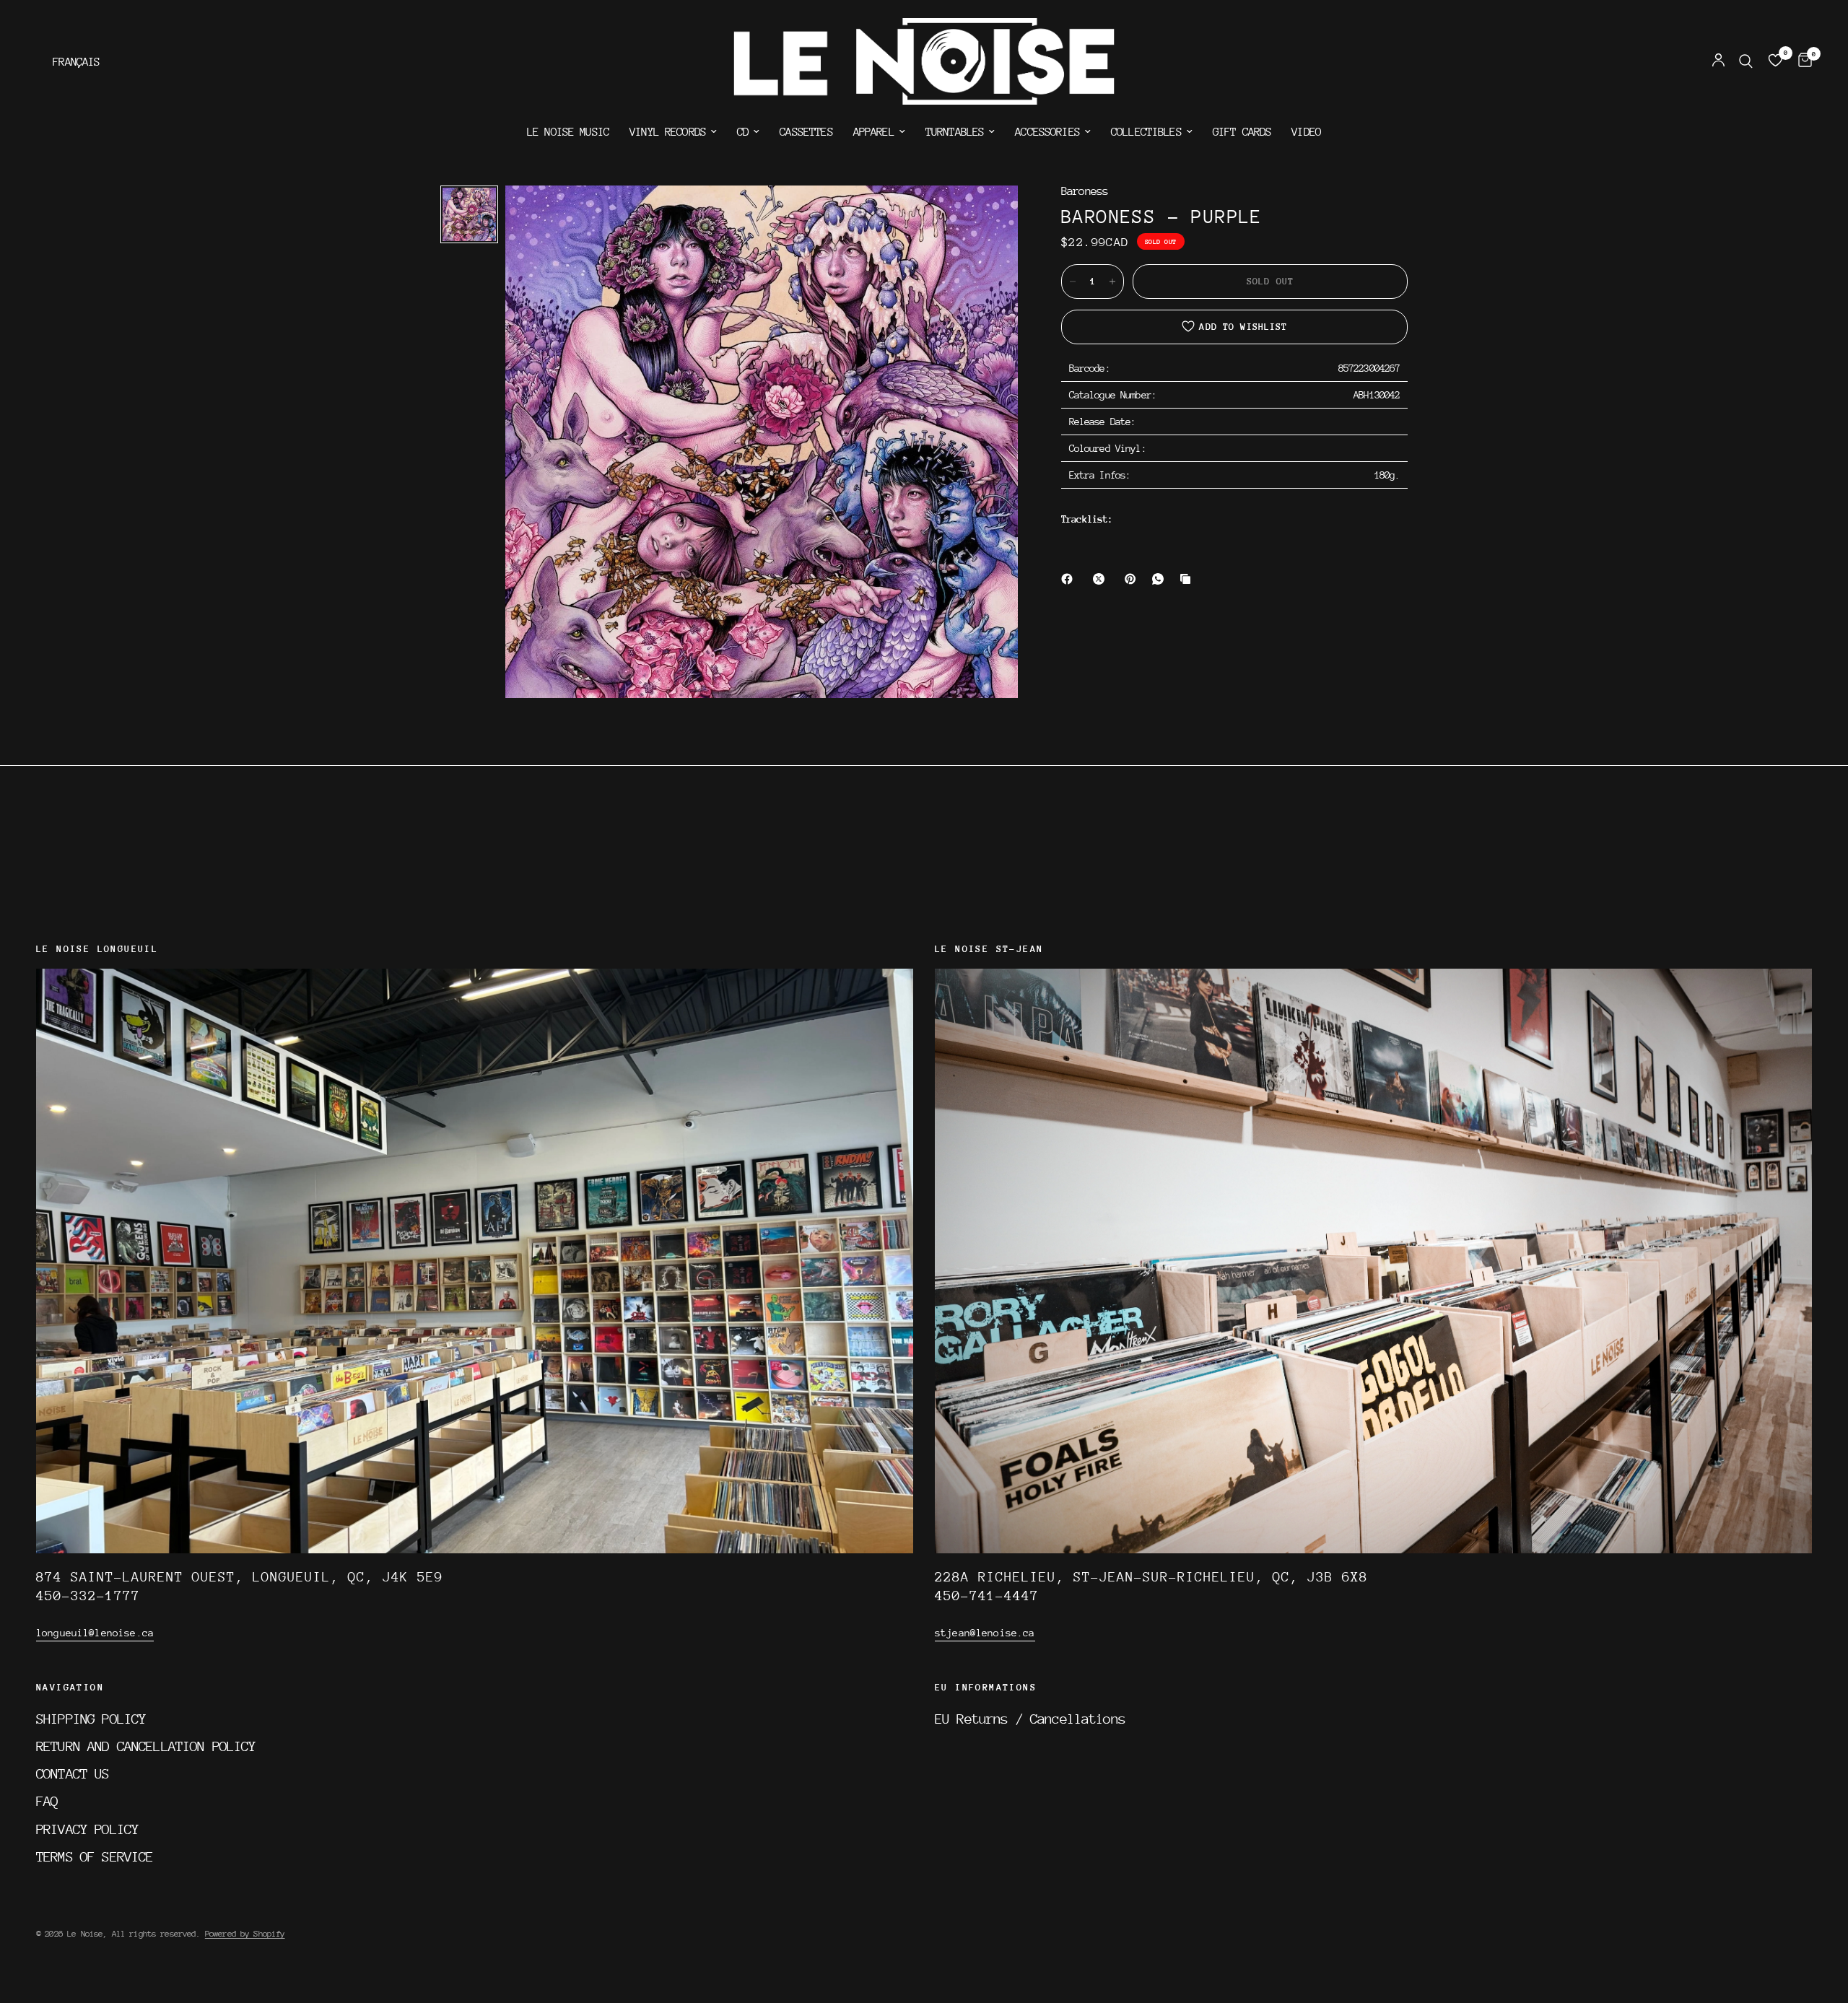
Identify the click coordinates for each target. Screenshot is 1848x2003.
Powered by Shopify (245, 1934)
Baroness (1085, 192)
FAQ (47, 1801)
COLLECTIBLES (1146, 132)
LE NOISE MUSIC (568, 132)
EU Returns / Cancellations (1030, 1719)
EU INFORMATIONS (986, 1688)
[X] (1102, 579)
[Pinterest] (1133, 579)
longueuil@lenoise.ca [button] (95, 1633)
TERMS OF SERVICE (95, 1856)
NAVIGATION (70, 1688)
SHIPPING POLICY (91, 1719)
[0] (1801, 61)
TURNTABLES (955, 132)
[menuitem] (568, 132)
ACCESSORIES (1047, 132)
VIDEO (1306, 132)
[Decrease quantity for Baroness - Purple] (1073, 282)
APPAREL (874, 132)
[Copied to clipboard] (1188, 579)
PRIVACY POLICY (87, 1829)
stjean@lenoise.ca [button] (985, 1633)
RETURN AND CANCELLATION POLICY (146, 1746)
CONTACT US (73, 1773)
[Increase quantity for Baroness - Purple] (1112, 282)
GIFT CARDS (1242, 132)
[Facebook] (1070, 579)
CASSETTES (806, 132)
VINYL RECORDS (668, 132)
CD (743, 132)
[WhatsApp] (1161, 579)
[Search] (1746, 61)
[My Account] (1718, 61)
